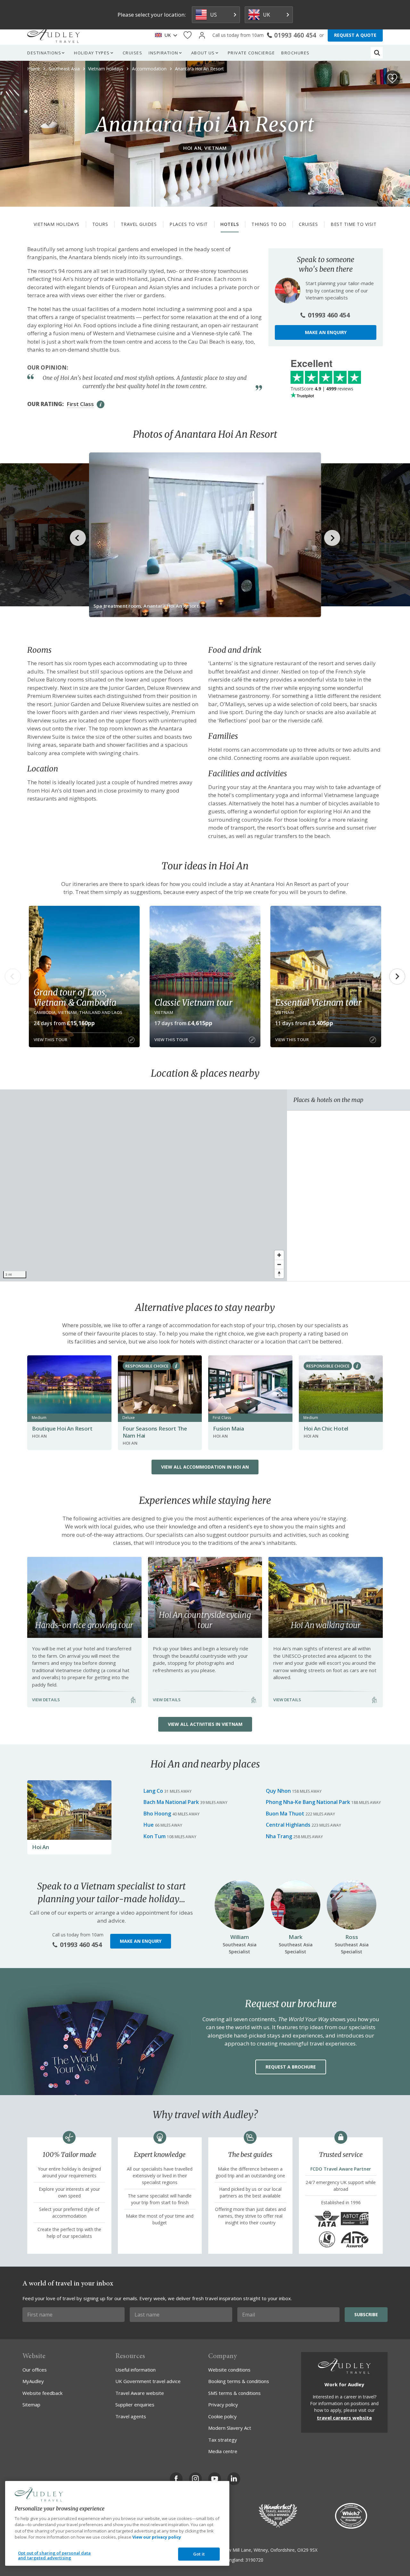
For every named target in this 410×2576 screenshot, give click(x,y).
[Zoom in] (279, 1255)
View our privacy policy (157, 2537)
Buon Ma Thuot (285, 1814)
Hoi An (41, 1847)
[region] (143, 1185)
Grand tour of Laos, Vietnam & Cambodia (75, 997)
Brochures (295, 53)
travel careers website (344, 2418)
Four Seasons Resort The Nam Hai (155, 1432)
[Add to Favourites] (392, 78)
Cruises (133, 53)
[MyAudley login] (202, 35)
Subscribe (366, 2314)
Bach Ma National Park (171, 1802)
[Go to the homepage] (53, 35)
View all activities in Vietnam (205, 1724)
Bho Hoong (157, 1814)
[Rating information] (101, 404)
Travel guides (139, 224)
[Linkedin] (234, 2479)
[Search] (377, 53)
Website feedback (42, 2393)
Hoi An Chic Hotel (326, 1428)
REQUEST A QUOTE (355, 35)
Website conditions (229, 2370)
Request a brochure (291, 2067)
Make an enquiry (326, 332)
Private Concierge (251, 53)
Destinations (44, 53)
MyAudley (33, 2381)
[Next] (397, 977)
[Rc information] (176, 1366)
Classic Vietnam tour (193, 1002)
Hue (149, 1825)
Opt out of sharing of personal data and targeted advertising (54, 2556)
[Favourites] (188, 35)
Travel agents (131, 2416)
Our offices (35, 2370)
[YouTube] (215, 2479)
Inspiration (164, 53)
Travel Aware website (140, 2393)
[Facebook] (176, 2479)
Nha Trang (279, 1836)
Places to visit (189, 224)
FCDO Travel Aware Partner (341, 2169)
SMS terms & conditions (234, 2393)
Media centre (223, 2451)
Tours (100, 224)
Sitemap (31, 2405)
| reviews (322, 389)
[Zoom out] (279, 1264)
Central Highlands (288, 1825)
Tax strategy (223, 2440)
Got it (199, 2554)
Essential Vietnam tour (319, 1002)
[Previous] (13, 977)
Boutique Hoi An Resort (62, 1428)
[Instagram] (195, 2479)
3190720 (254, 2560)
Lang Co (153, 1791)
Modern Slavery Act (230, 2428)
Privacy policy (223, 2405)
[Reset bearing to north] (279, 1274)
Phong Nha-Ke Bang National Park (308, 1802)
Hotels (230, 224)
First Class (80, 404)
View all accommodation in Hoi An (205, 1467)
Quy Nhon (278, 1791)
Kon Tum (155, 1836)
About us (203, 53)
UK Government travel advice (148, 2381)
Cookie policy (222, 2416)
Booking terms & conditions (239, 2381)
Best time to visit (353, 224)
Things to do (269, 224)
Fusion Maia (229, 1428)
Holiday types (92, 53)
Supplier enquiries (135, 2405)
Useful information (135, 2370)
